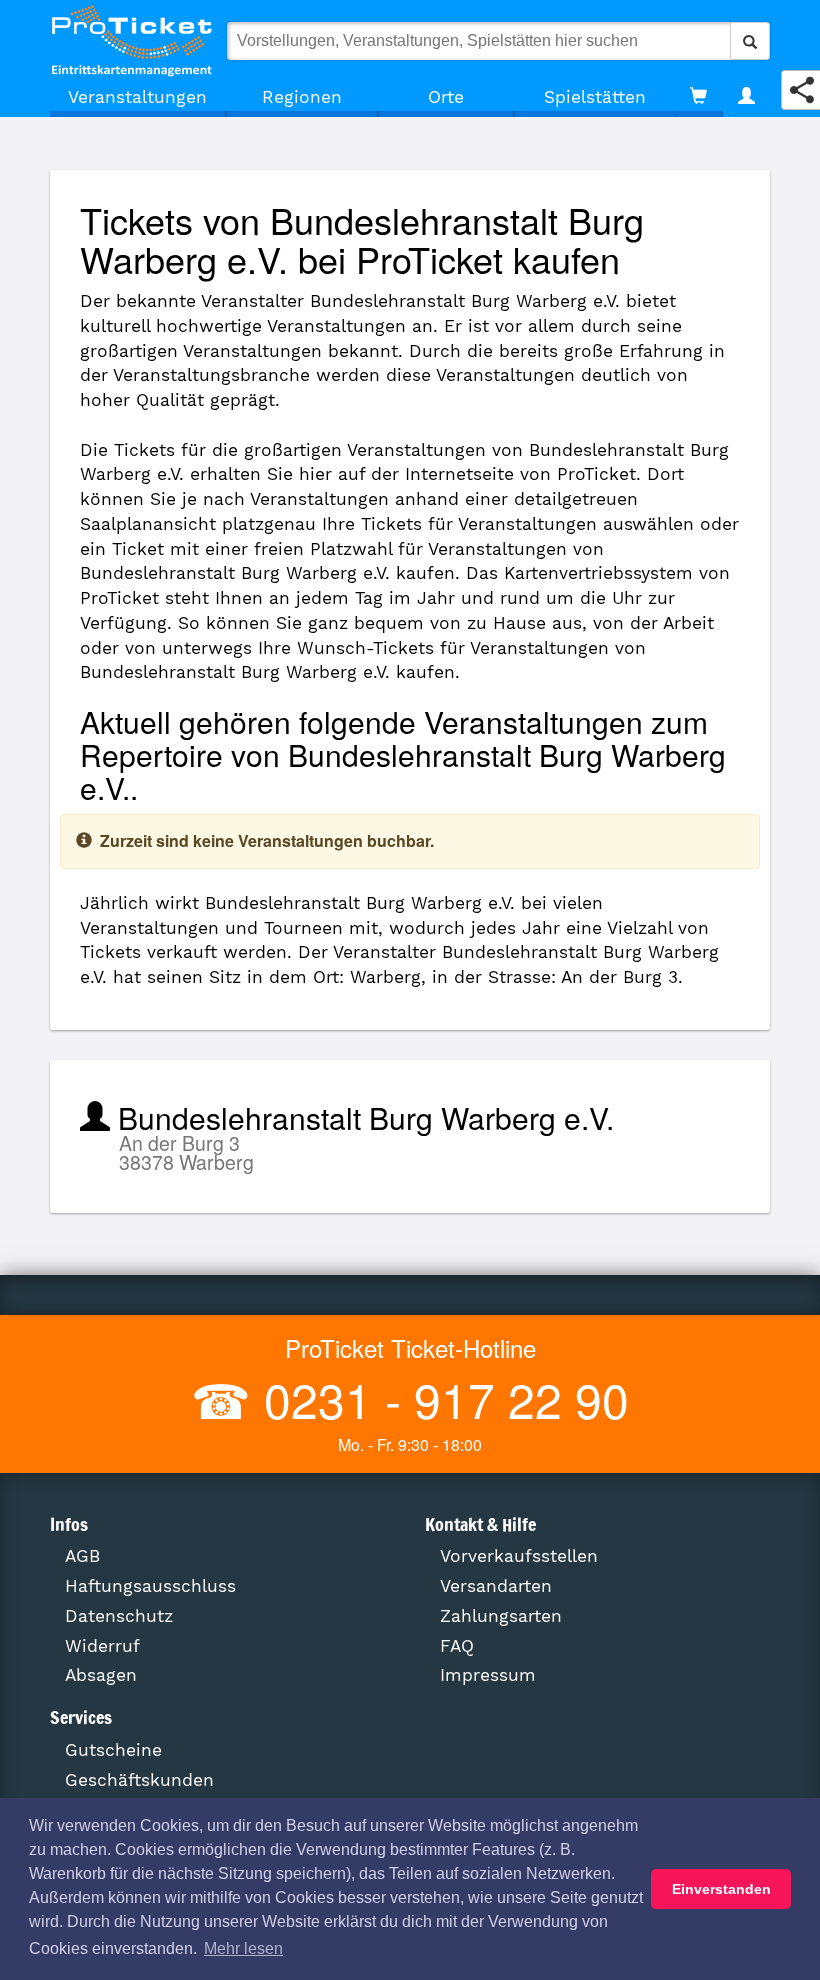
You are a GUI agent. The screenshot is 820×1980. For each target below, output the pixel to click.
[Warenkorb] (698, 97)
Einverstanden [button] (721, 1889)
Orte (446, 97)
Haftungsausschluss (150, 1586)
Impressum (488, 1675)
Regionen (302, 97)
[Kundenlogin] (746, 97)
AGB (82, 1556)
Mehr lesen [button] (243, 1948)
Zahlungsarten (501, 1616)
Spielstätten (595, 97)
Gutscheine (113, 1750)
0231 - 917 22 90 (440, 1398)
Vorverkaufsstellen (519, 1556)
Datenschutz (119, 1616)
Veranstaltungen (137, 97)
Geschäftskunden (139, 1780)
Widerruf (102, 1646)
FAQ (457, 1646)
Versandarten (496, 1586)
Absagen (101, 1675)
